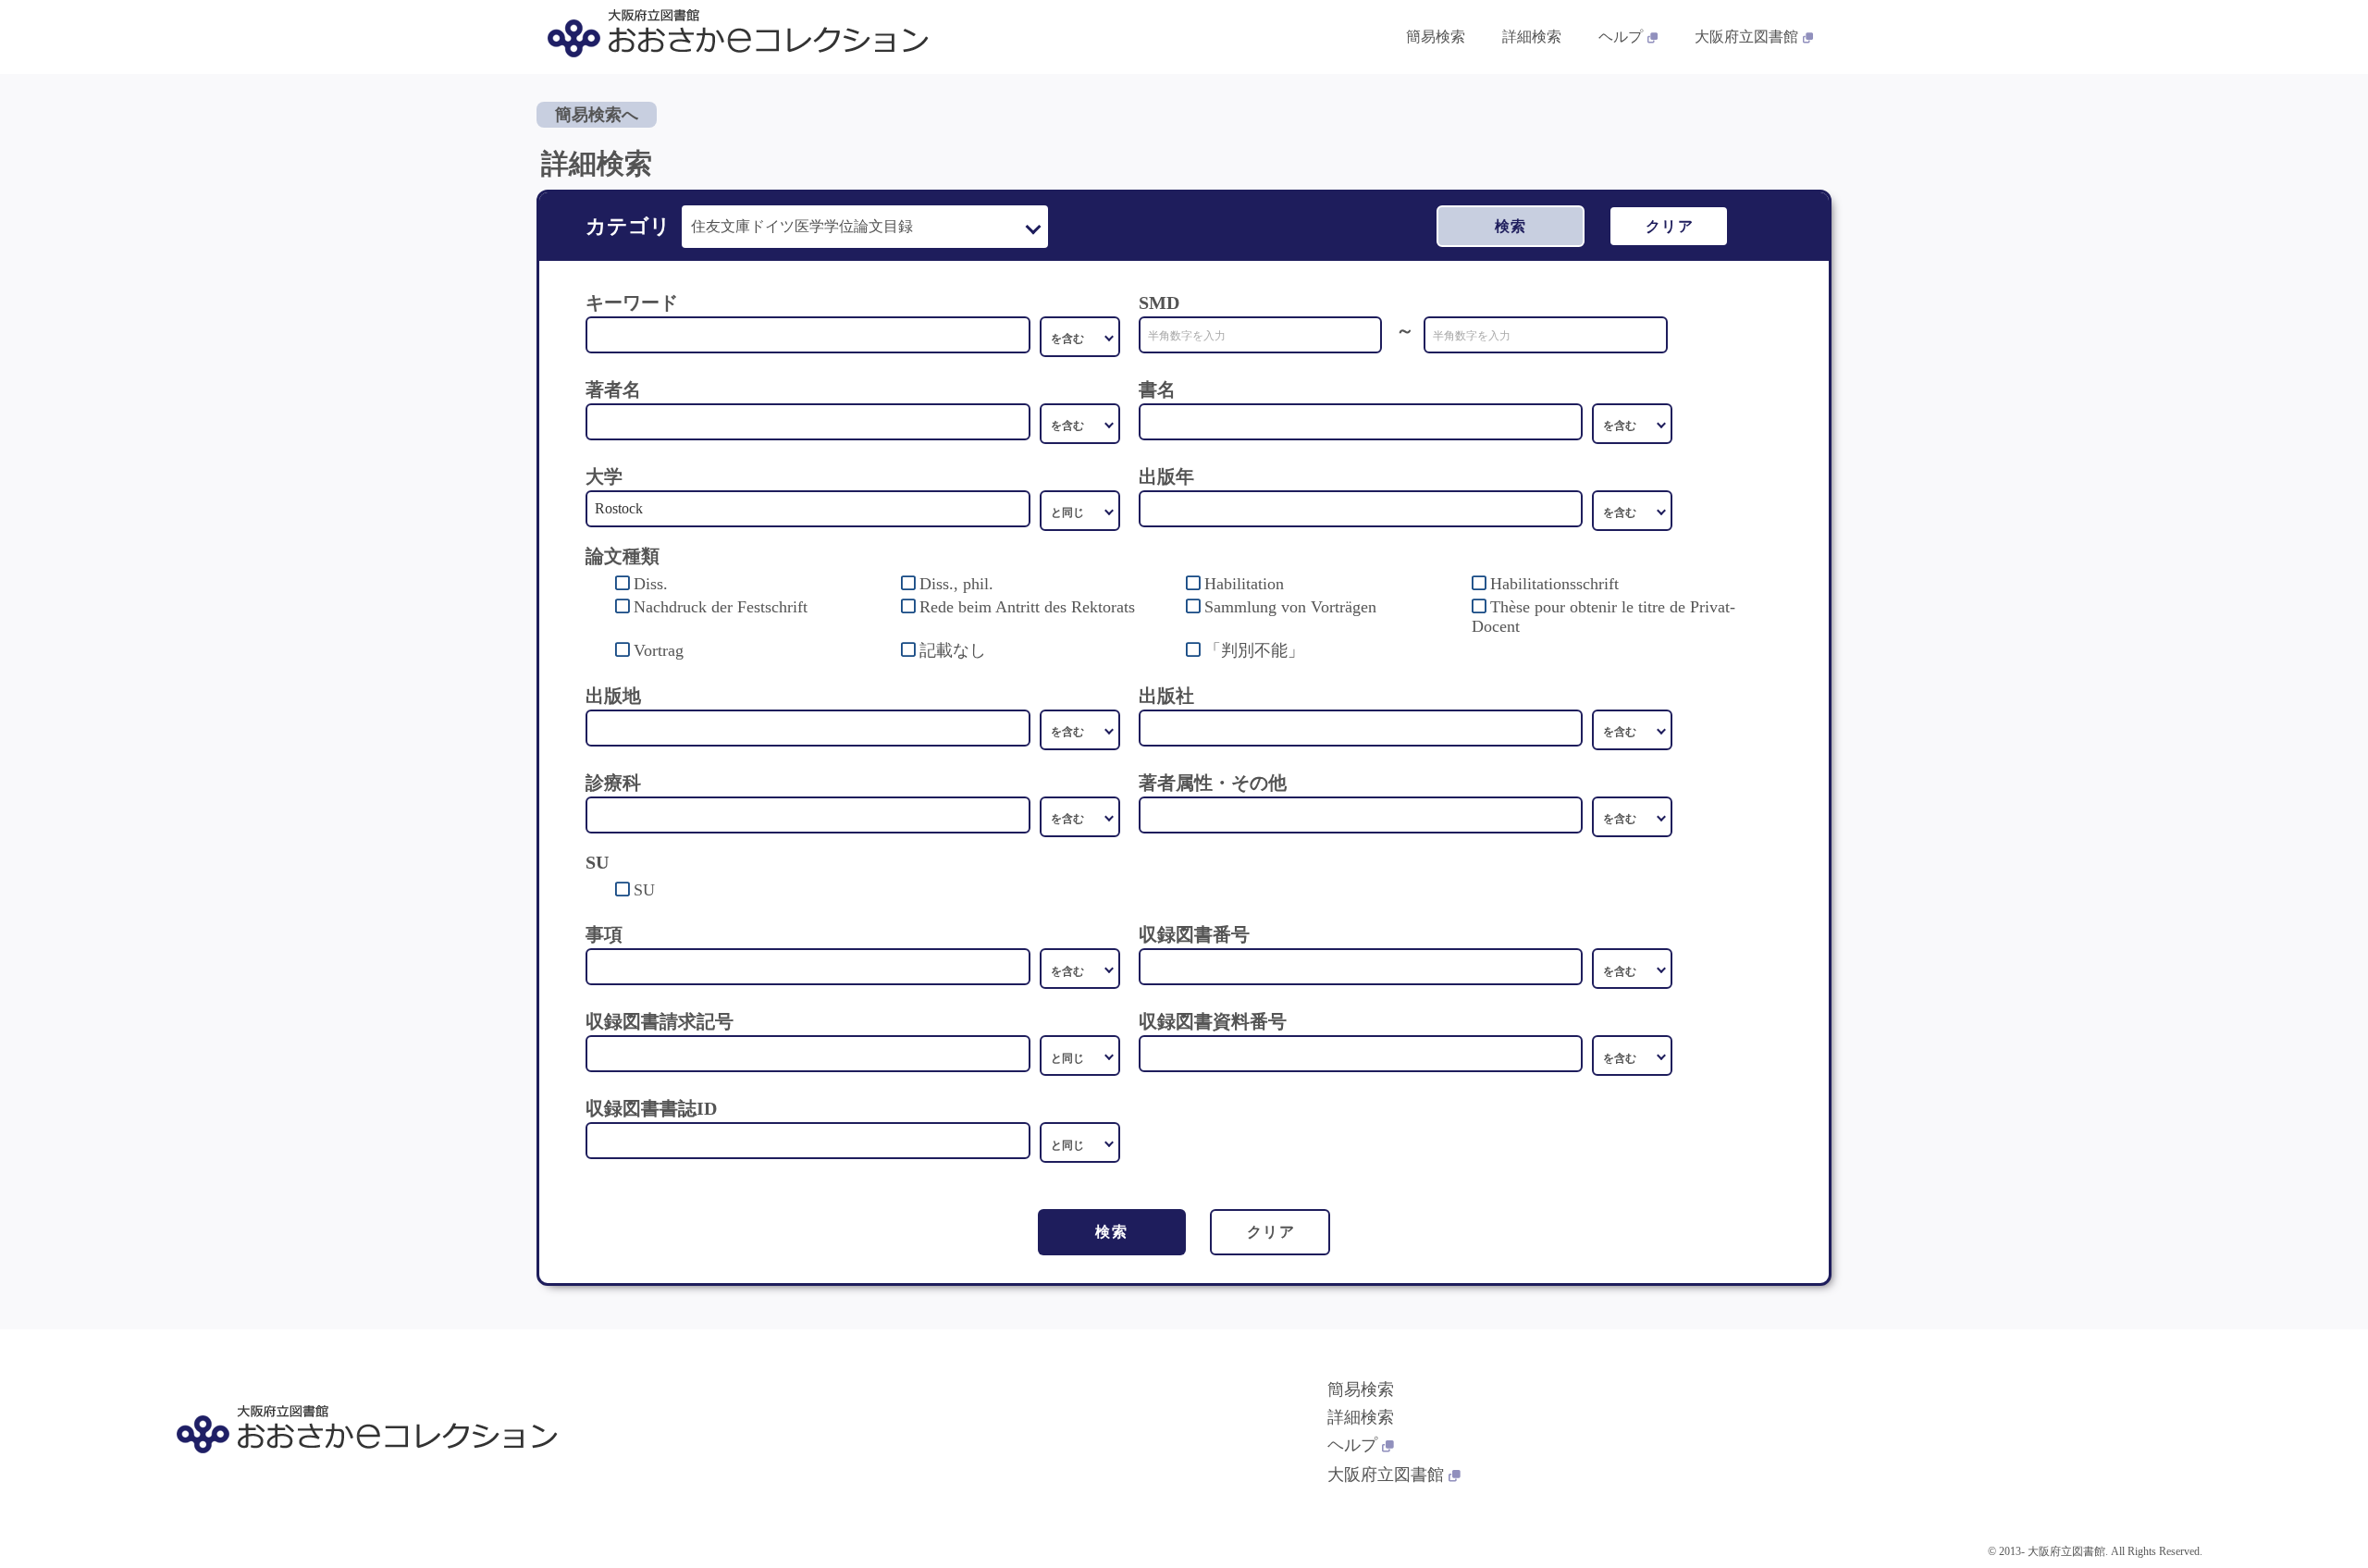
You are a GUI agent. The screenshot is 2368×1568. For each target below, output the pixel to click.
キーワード (632, 302)
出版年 (1166, 476)
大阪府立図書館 (1746, 37)
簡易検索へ (597, 115)
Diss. (651, 584)
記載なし (953, 650)
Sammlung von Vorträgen (1290, 607)
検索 (1511, 226)
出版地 (613, 696)
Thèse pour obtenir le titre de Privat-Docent (1603, 617)
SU (644, 890)
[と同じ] (1080, 511)
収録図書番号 (1194, 934)
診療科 (613, 783)
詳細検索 (1532, 37)
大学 (604, 476)
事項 (604, 934)
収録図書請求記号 (660, 1021)
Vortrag (659, 650)
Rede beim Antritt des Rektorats (1027, 607)
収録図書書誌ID (651, 1108)
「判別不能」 (1254, 650)
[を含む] (1080, 337)
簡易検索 (1436, 37)
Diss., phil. (956, 584)
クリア (1670, 226)
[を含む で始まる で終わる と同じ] (1080, 424)
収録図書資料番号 (1213, 1021)
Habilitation (1244, 584)
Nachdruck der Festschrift (721, 607)
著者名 (613, 389)
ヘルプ (1621, 37)
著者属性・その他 (1213, 783)
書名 (1157, 389)
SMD (1159, 302)
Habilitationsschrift (1554, 584)
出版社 (1166, 696)
